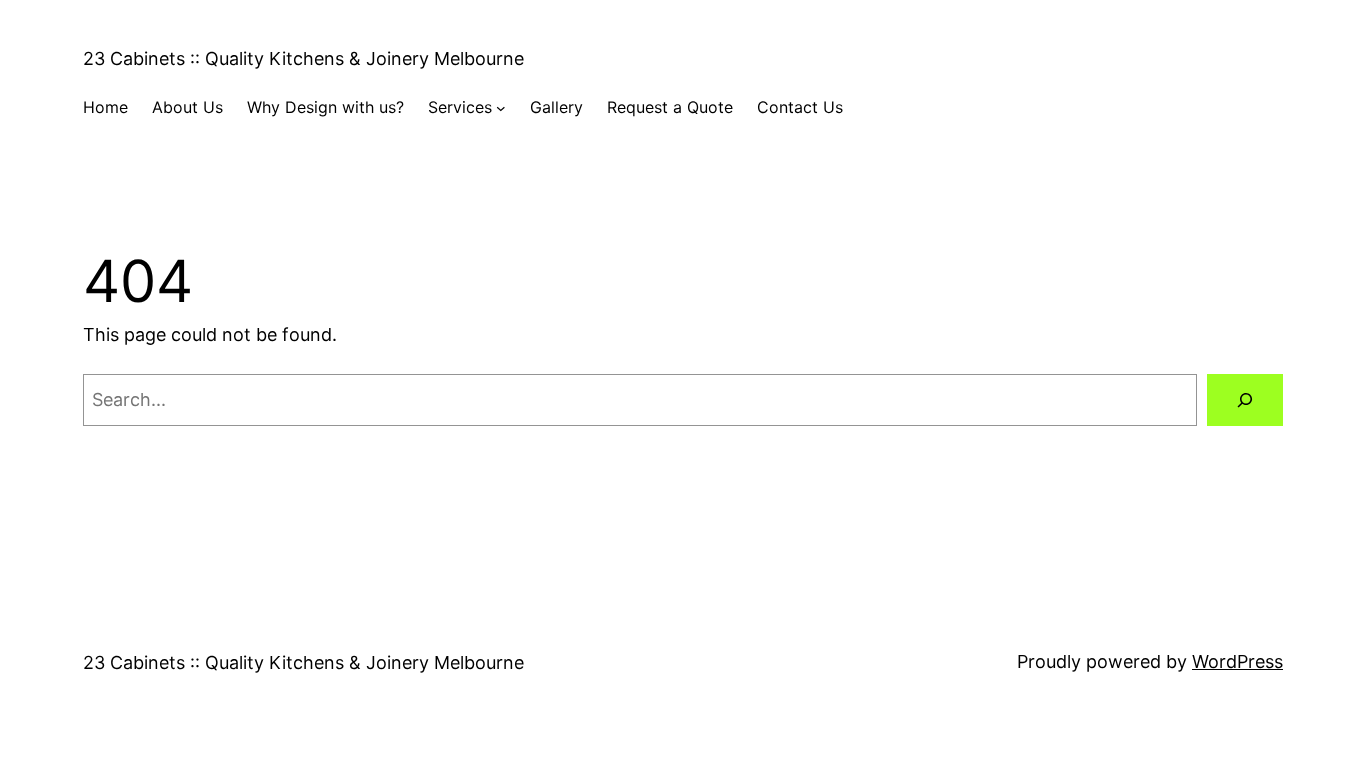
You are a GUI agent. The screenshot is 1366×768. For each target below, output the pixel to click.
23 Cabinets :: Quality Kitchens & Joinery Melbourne (303, 58)
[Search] (1245, 400)
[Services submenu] (501, 108)
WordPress (1237, 661)
